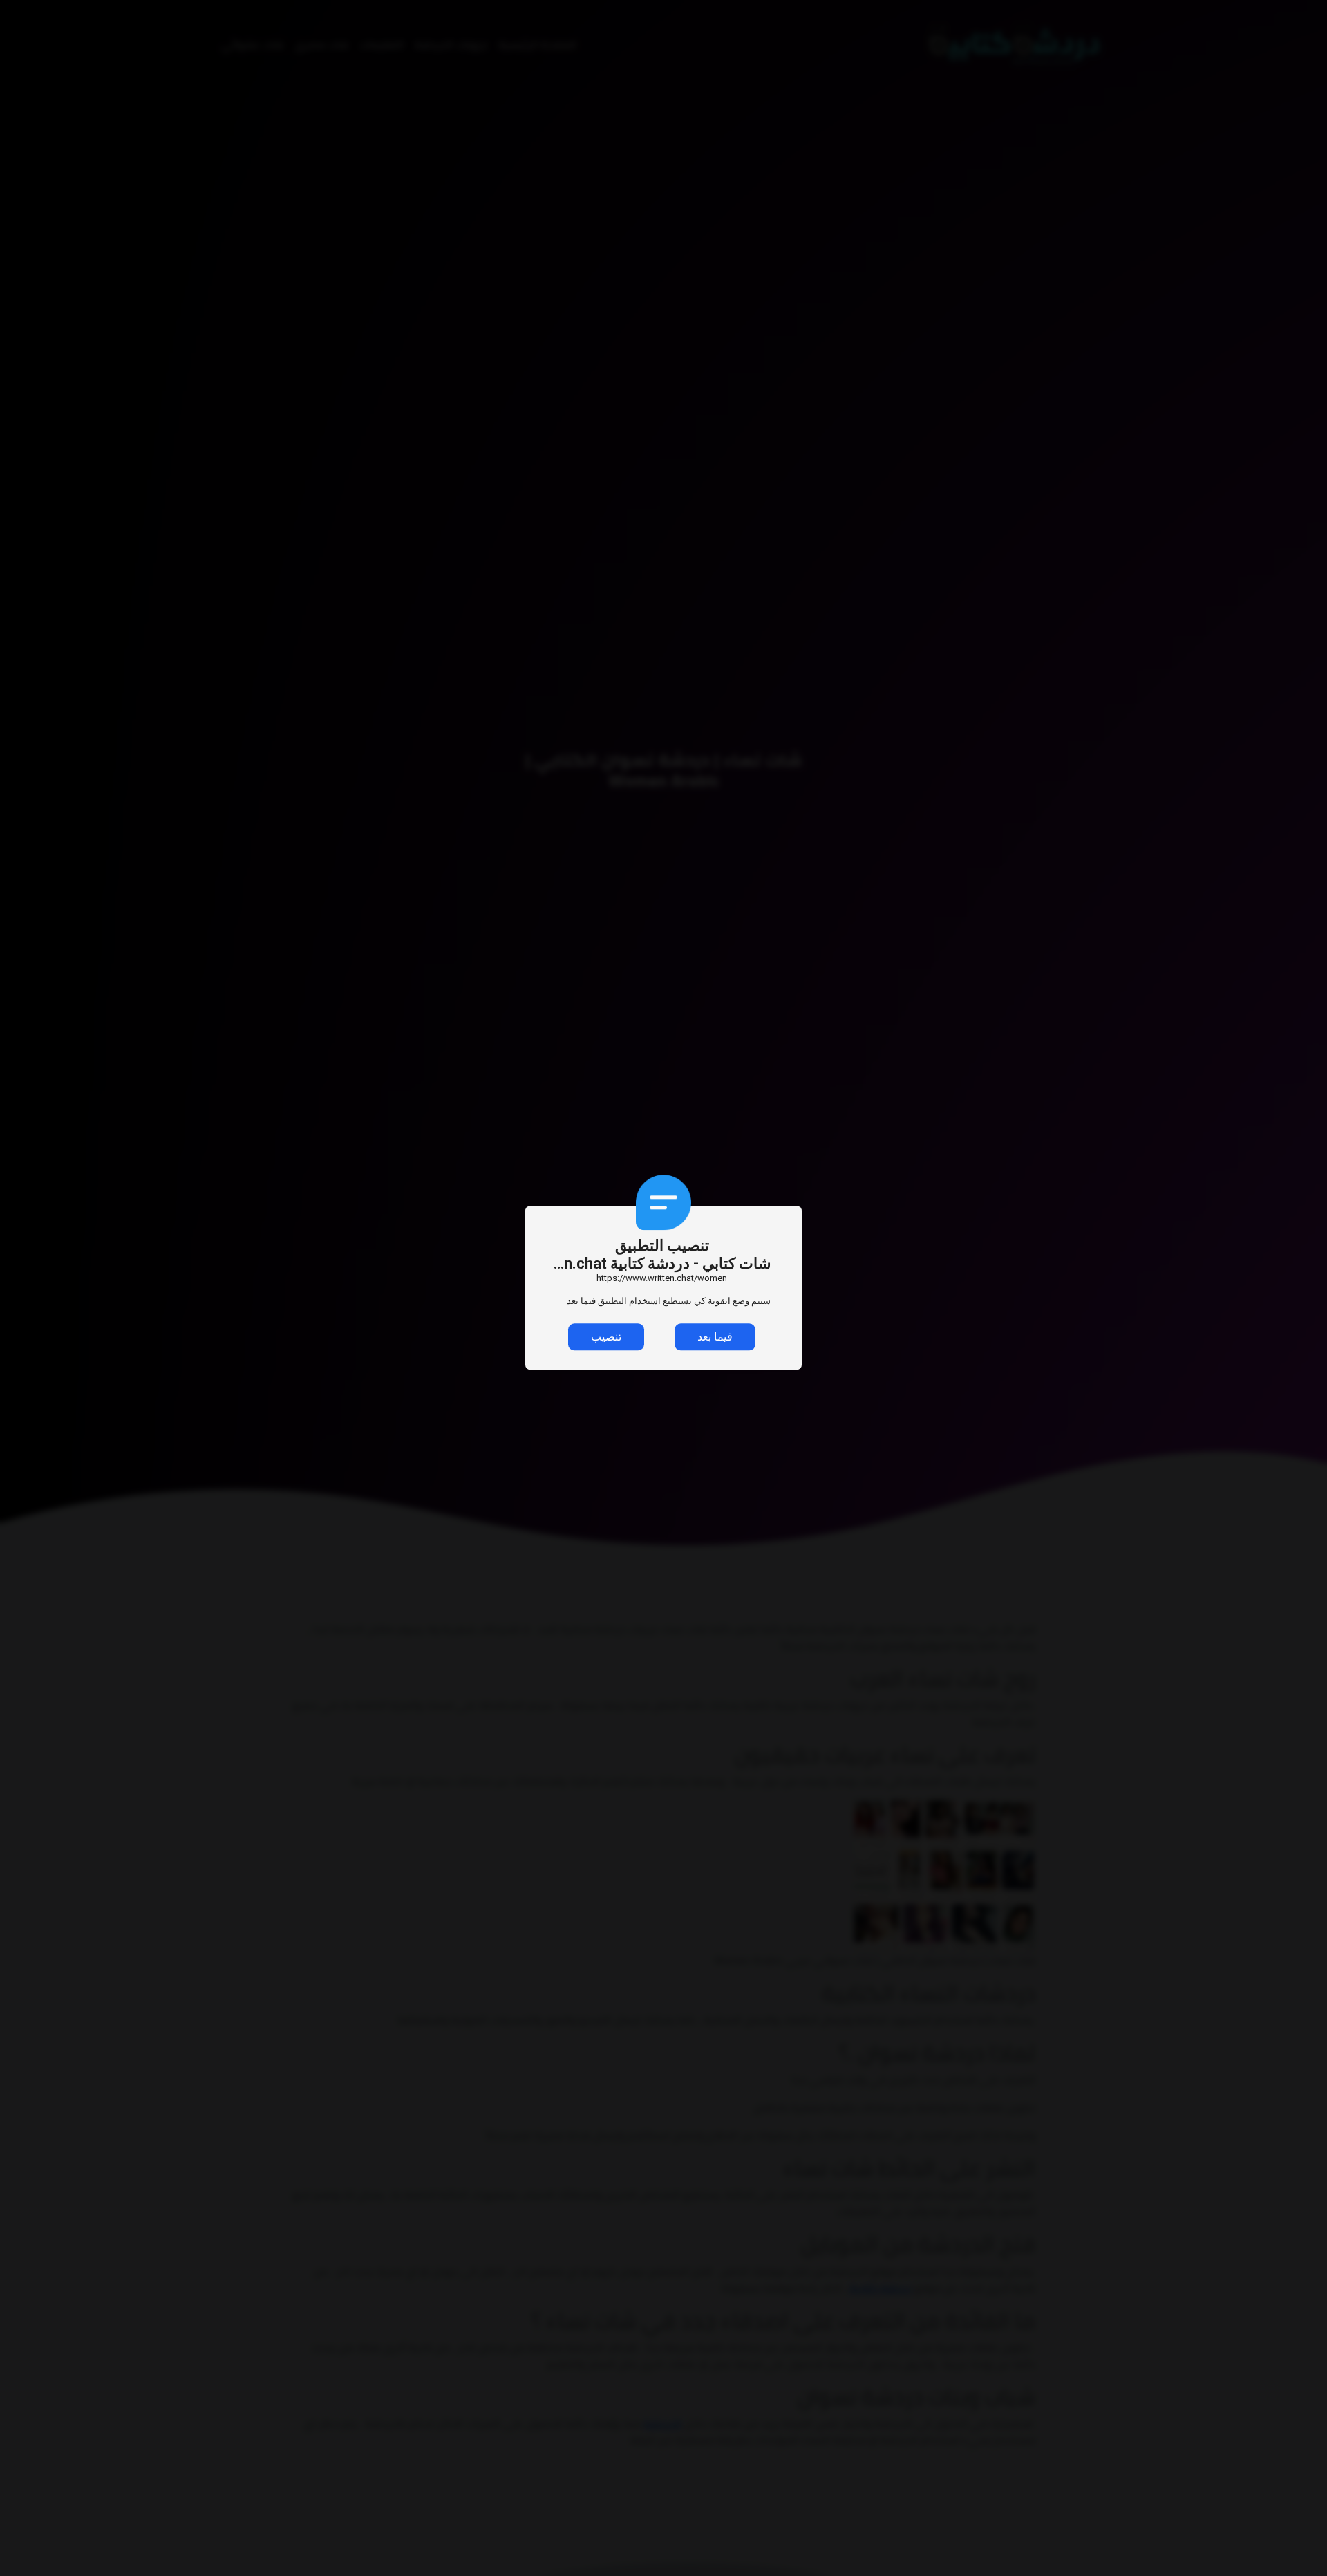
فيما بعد (715, 1337)
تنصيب (606, 1337)
